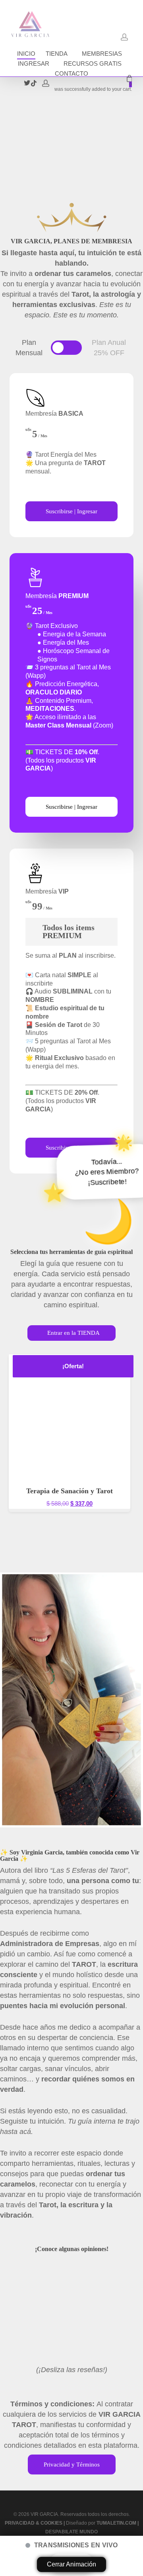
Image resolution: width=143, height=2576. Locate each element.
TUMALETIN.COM (116, 2523)
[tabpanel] (71, 773)
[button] (66, 348)
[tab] (29, 348)
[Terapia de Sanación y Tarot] (70, 1415)
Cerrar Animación (71, 2564)
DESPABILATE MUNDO (71, 2532)
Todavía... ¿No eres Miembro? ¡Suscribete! (91, 1064)
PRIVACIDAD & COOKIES (34, 2523)
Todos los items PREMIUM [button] (69, 931)
